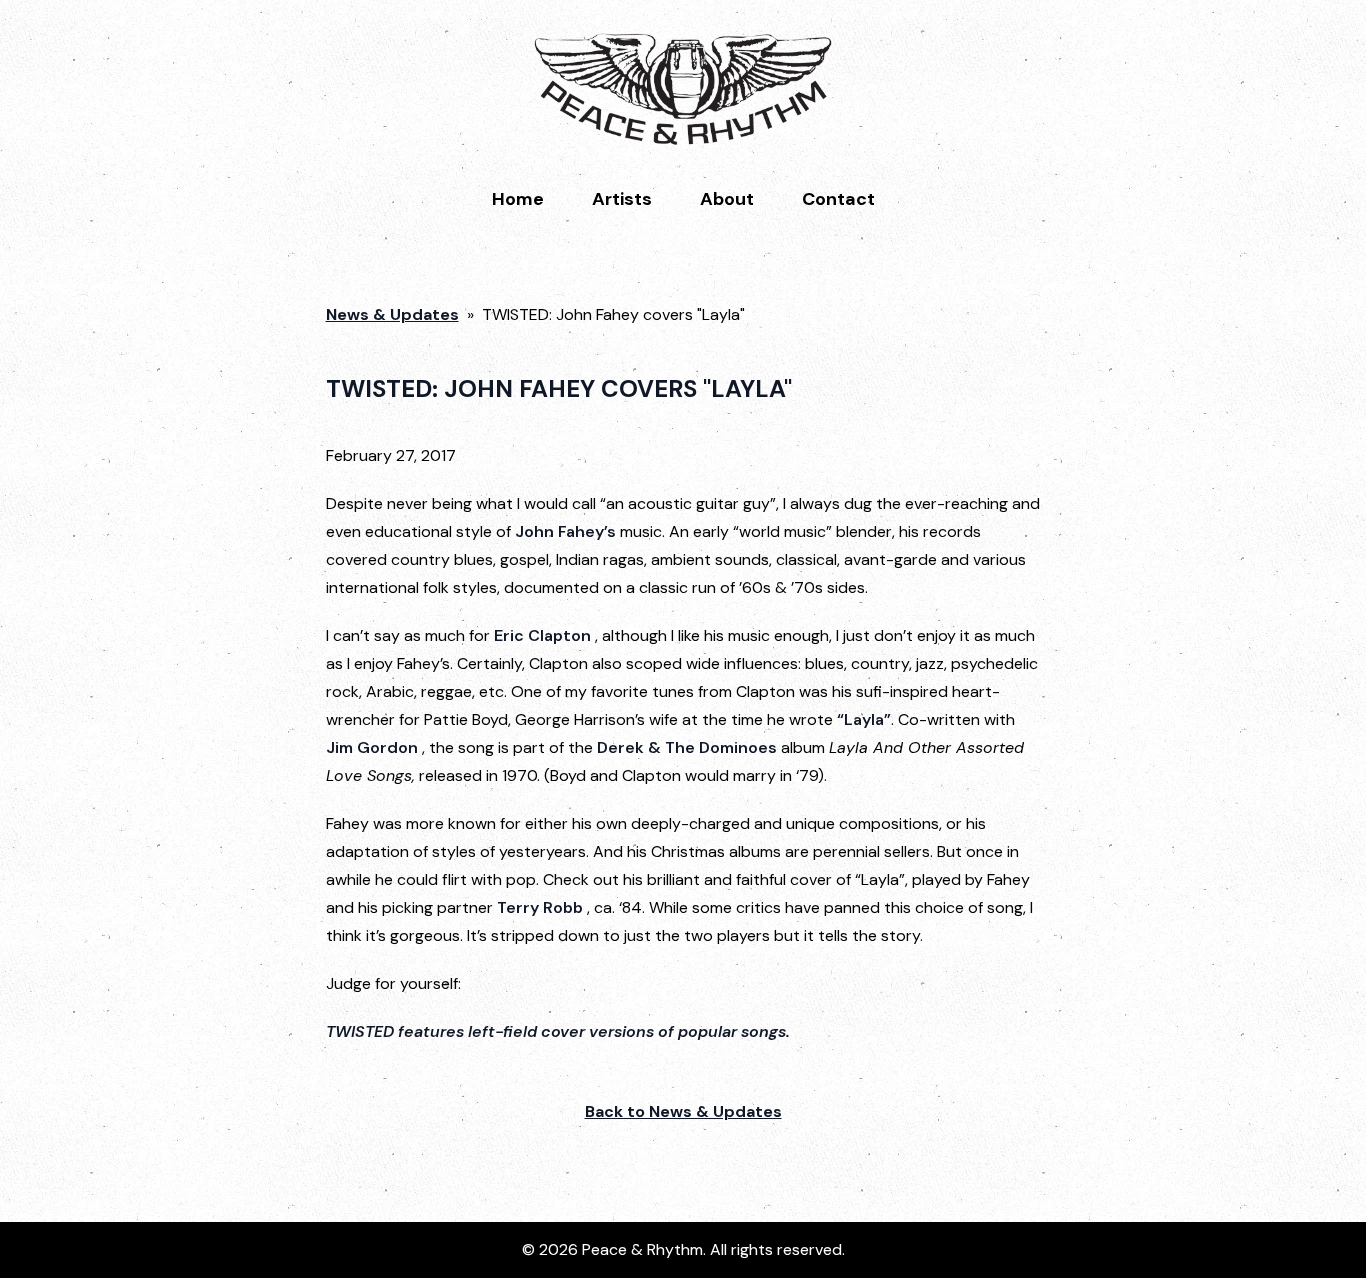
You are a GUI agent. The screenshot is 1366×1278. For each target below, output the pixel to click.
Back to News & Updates (683, 1111)
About (727, 199)
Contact (838, 199)
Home (518, 199)
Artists (622, 199)
